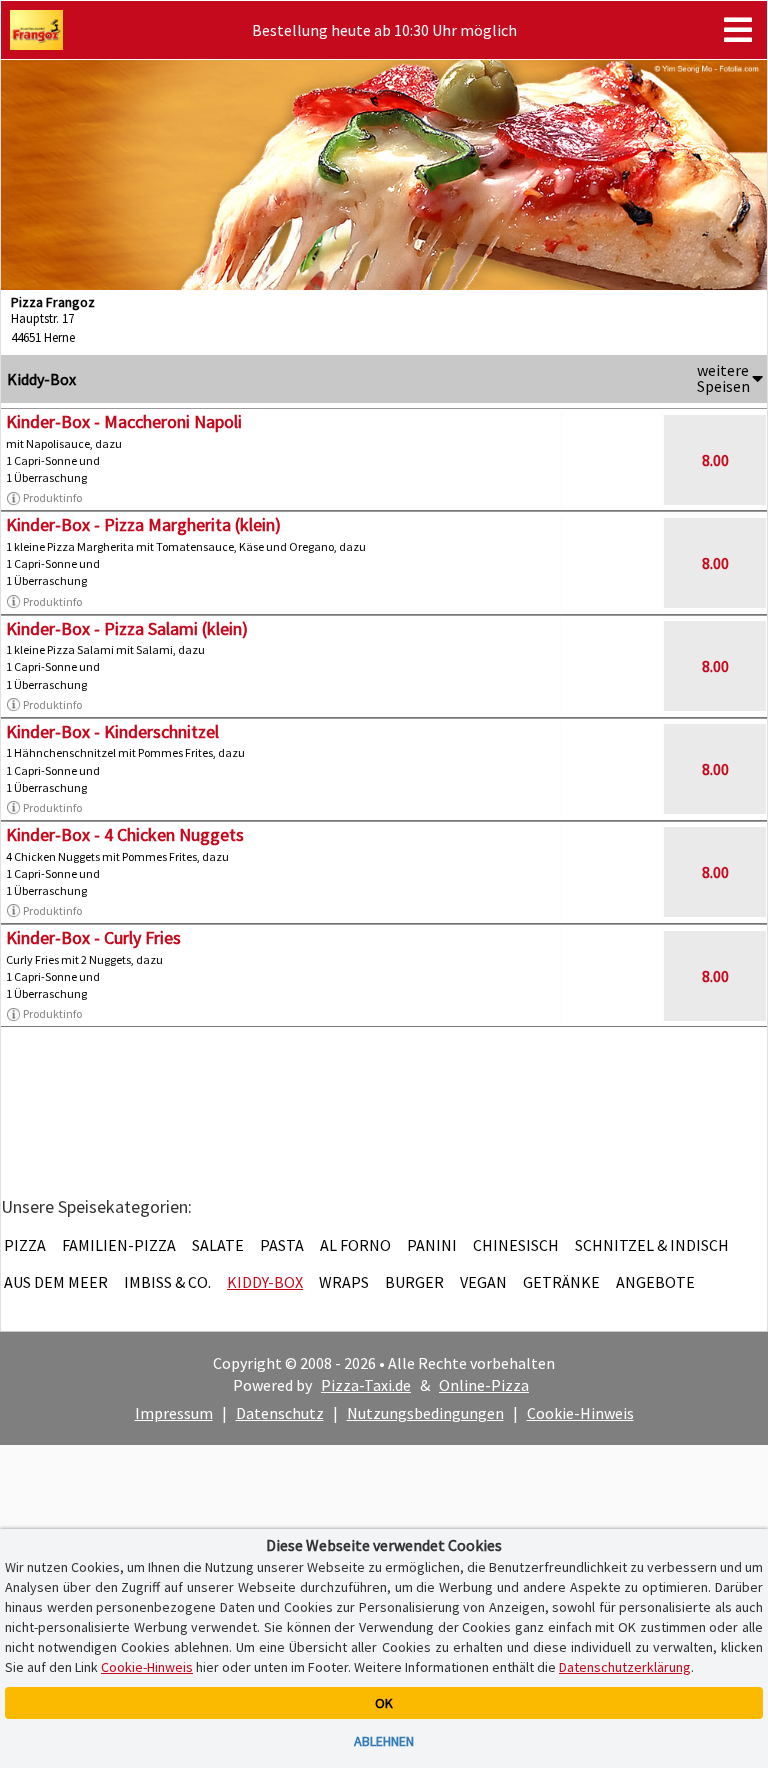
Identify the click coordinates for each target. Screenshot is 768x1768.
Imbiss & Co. (167, 1282)
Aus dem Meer (56, 1282)
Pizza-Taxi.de (366, 1385)
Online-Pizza (484, 1385)
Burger (414, 1282)
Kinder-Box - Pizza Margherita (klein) (143, 524)
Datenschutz (280, 1413)
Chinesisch (516, 1245)
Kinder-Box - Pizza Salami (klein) (127, 628)
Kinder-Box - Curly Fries (93, 937)
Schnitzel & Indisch (652, 1245)
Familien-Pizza (119, 1245)
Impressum (174, 1413)
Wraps (344, 1282)
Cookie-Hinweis (580, 1413)
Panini (432, 1245)
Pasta (282, 1245)
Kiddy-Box (265, 1282)
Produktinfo (52, 497)
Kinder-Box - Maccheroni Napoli (124, 421)
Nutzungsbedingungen (425, 1413)
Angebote (655, 1282)
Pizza (25, 1245)
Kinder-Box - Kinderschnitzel (112, 731)
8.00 (715, 460)
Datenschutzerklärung (625, 1667)
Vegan (483, 1282)
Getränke (561, 1282)
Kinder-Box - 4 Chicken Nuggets (125, 834)
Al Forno (355, 1245)
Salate (218, 1245)
